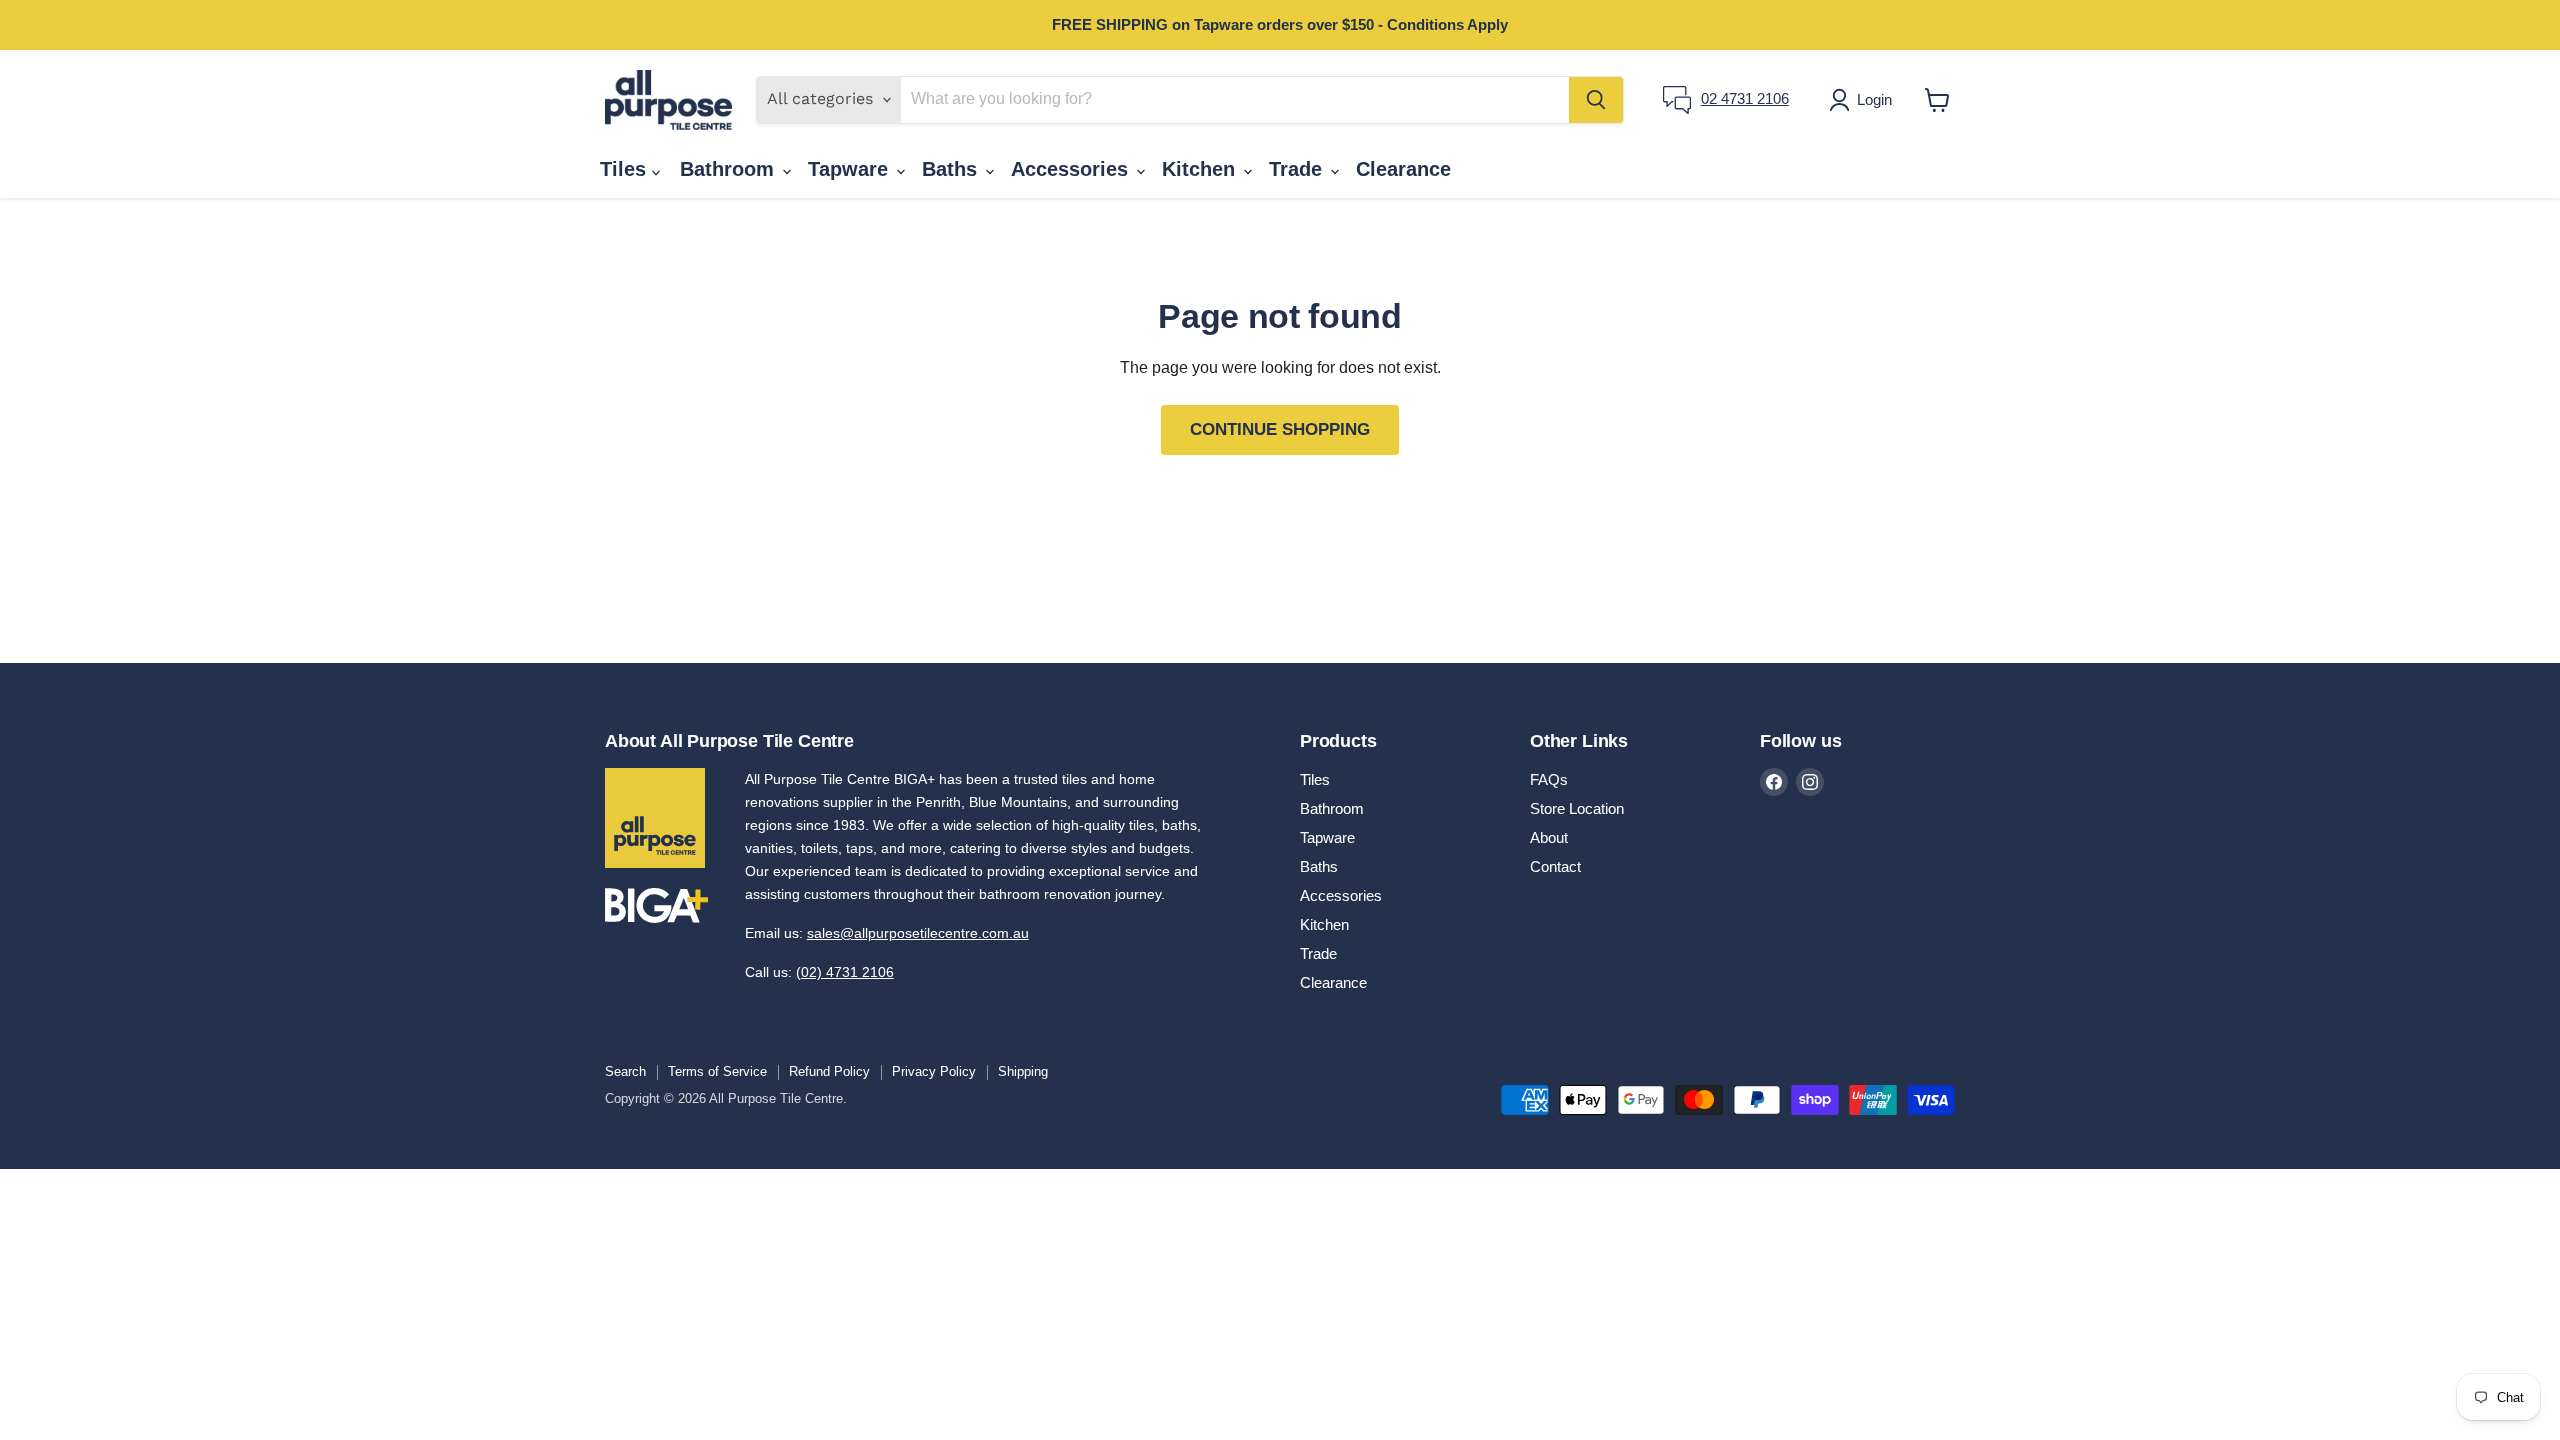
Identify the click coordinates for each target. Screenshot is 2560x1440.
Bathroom (730, 169)
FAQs (1549, 779)
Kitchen (1201, 169)
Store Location (1577, 808)
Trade (1298, 169)
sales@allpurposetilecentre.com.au (918, 933)
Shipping (1023, 1071)
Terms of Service (717, 1071)
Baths (952, 169)
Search (625, 1071)
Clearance (1403, 169)
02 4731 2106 (1745, 98)
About (1549, 837)
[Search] (1596, 100)
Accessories (1072, 169)
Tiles (626, 169)
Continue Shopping (1280, 429)
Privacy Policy (934, 1071)
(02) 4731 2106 (845, 972)
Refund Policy (829, 1071)
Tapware (851, 169)
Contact (1555, 866)
